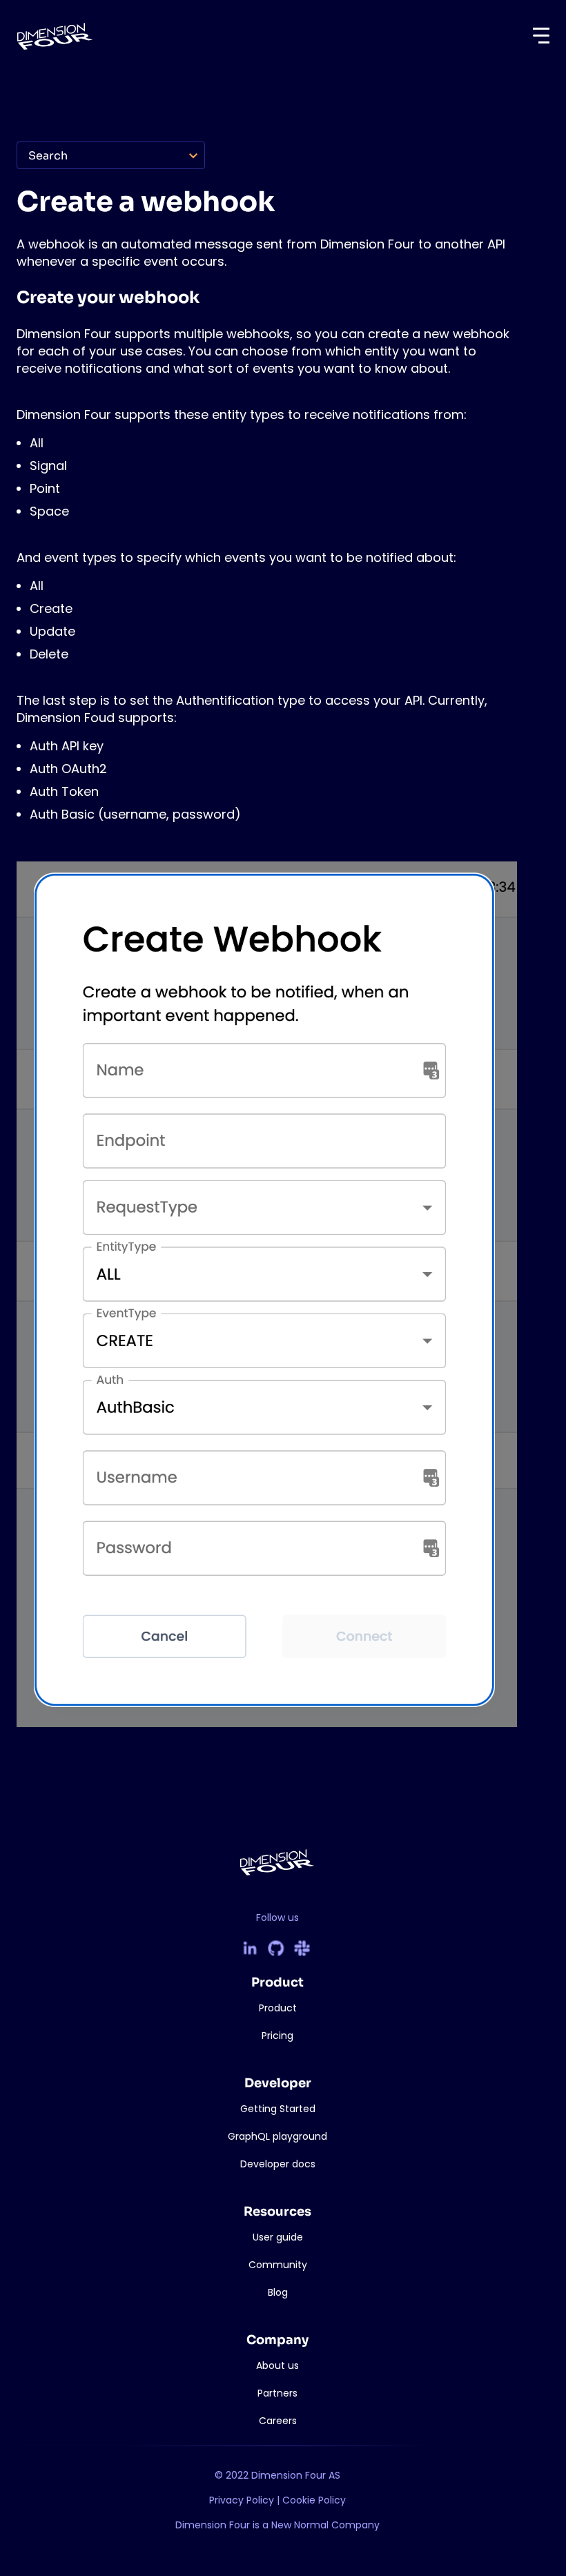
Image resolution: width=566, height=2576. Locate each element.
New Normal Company (325, 2525)
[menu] (541, 36)
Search (103, 156)
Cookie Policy (314, 2500)
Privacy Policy (242, 2500)
